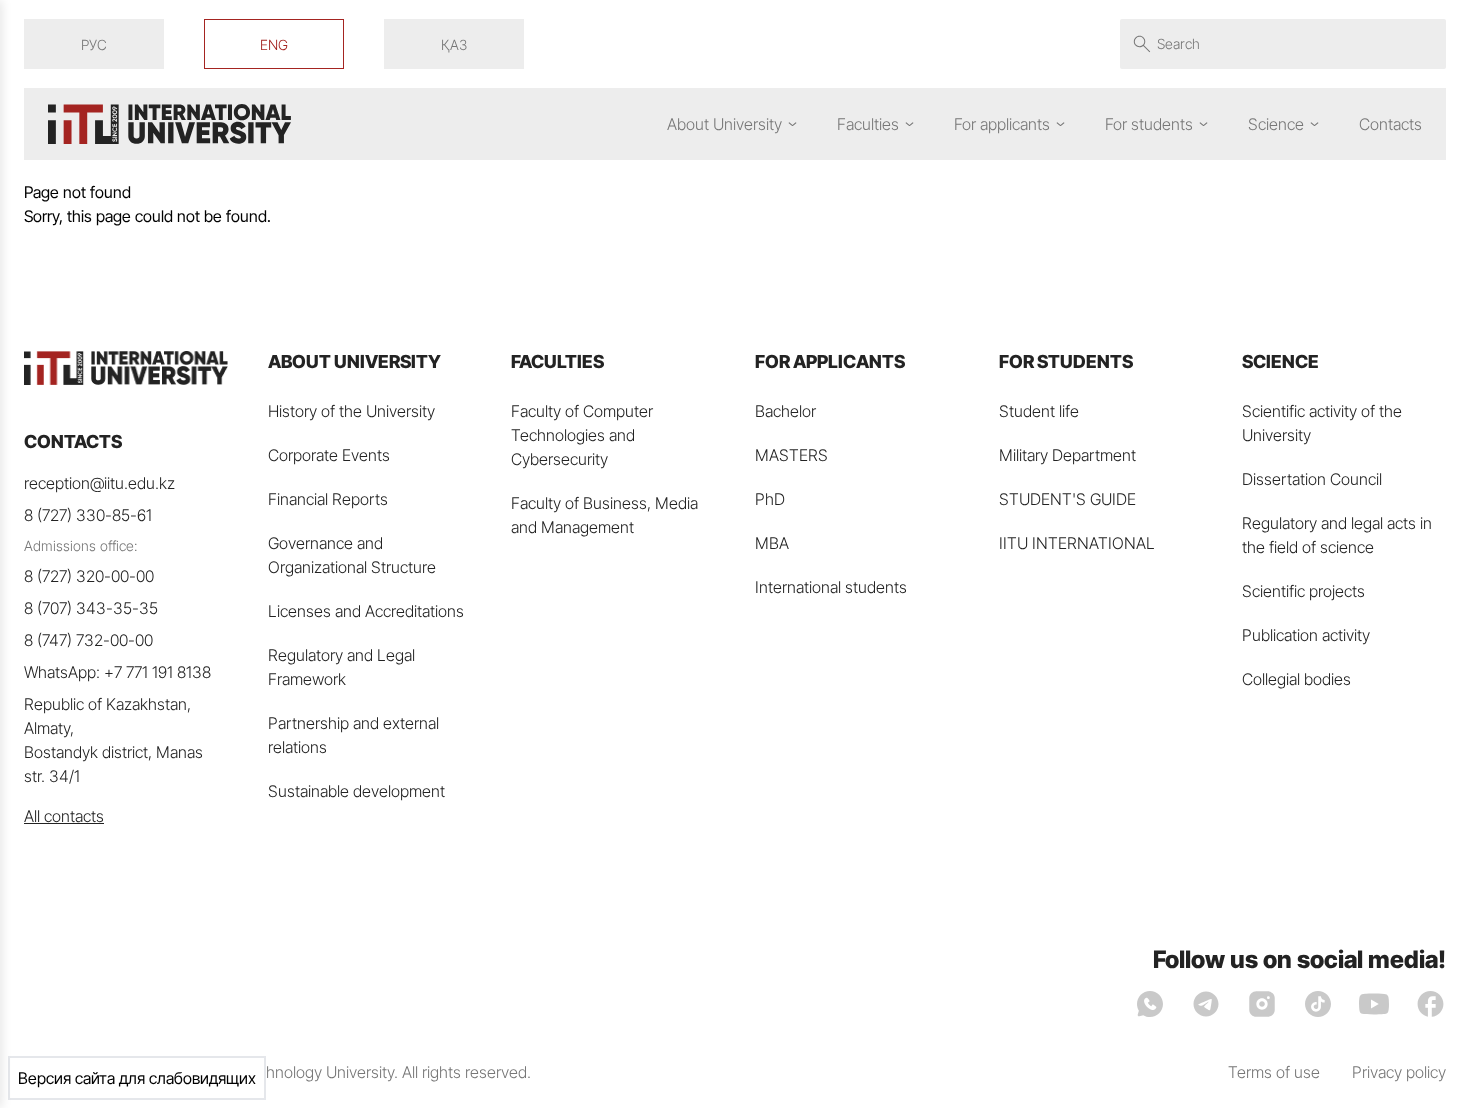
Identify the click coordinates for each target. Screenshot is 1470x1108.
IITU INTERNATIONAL (1077, 543)
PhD (770, 499)
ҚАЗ (454, 44)
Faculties (868, 124)
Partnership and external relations (353, 735)
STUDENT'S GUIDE (1067, 499)
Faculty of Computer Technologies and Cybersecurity (582, 435)
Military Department (1067, 455)
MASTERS (791, 455)
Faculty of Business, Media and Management (604, 515)
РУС (94, 44)
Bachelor (785, 411)
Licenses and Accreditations (366, 611)
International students (831, 587)
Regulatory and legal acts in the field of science (1337, 535)
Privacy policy (1399, 1072)
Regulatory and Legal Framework (341, 667)
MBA (772, 543)
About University (724, 124)
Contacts (1390, 124)
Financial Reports (328, 499)
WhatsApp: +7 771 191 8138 (117, 672)
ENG (274, 44)
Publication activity (1306, 635)
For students (1149, 124)
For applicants (1002, 124)
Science (1276, 124)
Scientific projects (1303, 591)
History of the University (351, 411)
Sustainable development (356, 791)
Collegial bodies (1296, 679)
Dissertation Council (1312, 479)
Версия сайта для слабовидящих (137, 1078)
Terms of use (1274, 1072)
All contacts (64, 816)
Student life (1039, 411)
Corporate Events (329, 455)
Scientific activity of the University (1322, 423)
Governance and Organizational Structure (352, 555)
